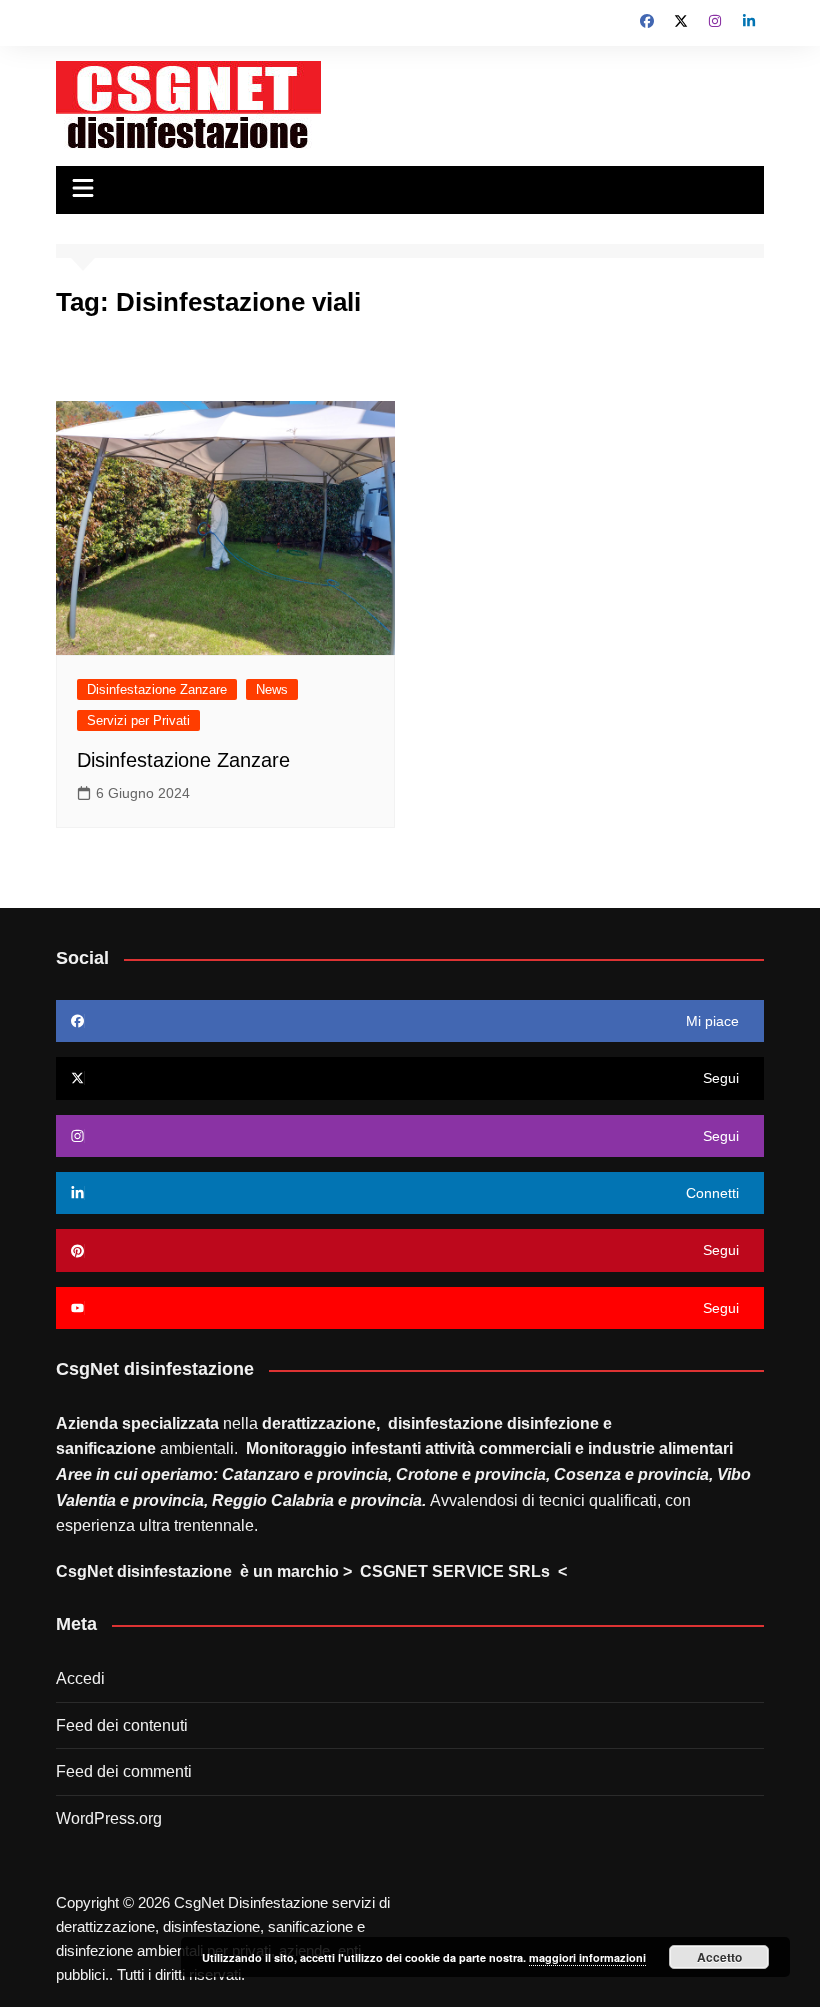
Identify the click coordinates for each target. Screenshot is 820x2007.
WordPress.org (109, 1818)
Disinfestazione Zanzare (157, 689)
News (272, 689)
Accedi (80, 1678)
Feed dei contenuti (122, 1725)
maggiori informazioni (587, 1957)
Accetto (719, 1957)
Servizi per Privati (138, 720)
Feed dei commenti (124, 1771)
